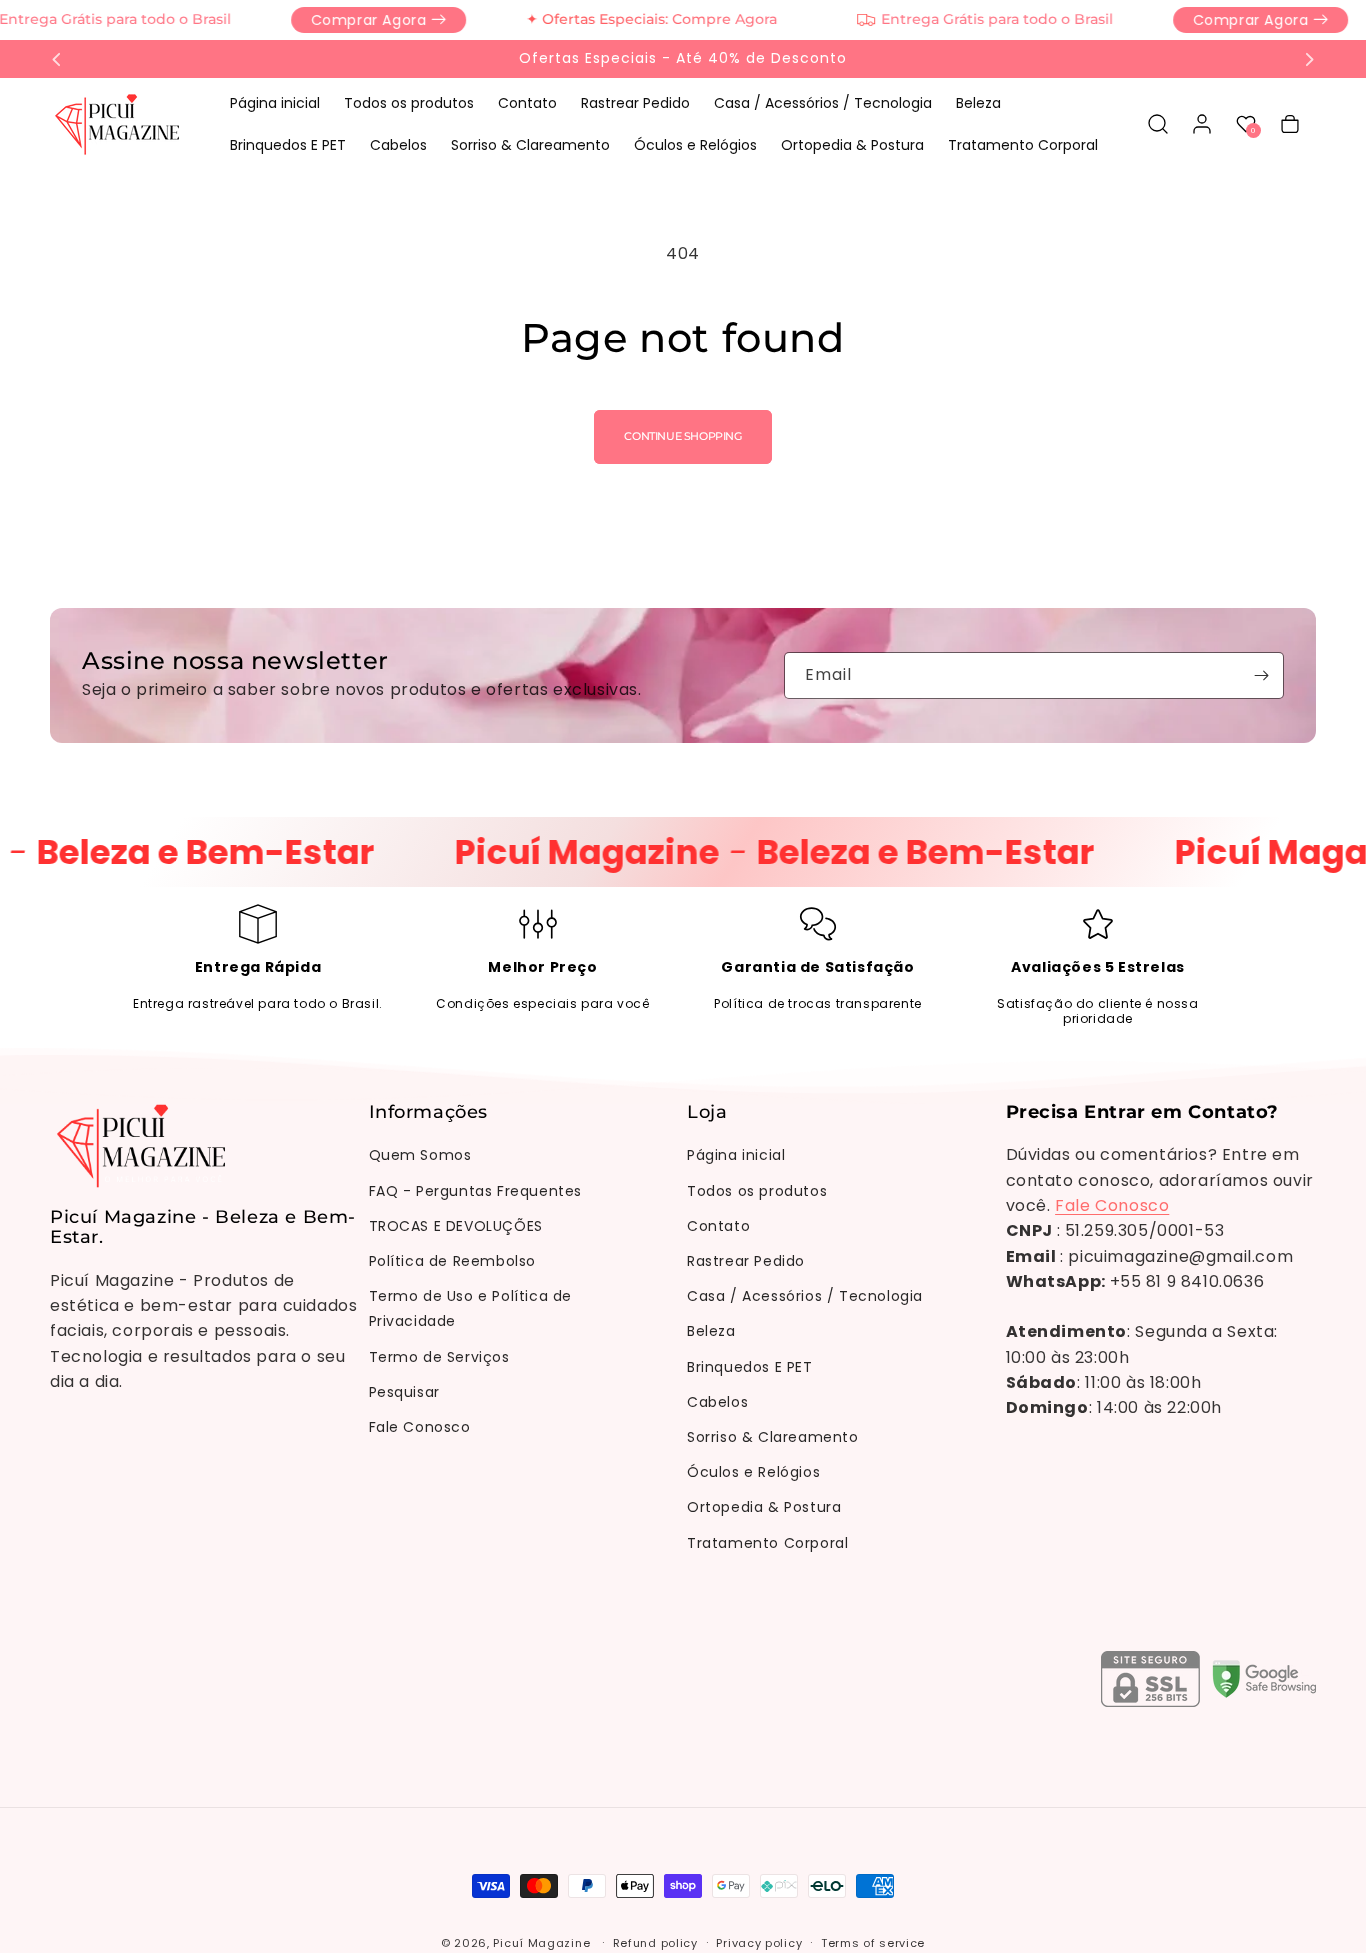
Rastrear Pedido (746, 1261)
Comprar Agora (345, 20)
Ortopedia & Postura (764, 1508)
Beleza (711, 1332)
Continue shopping (682, 436)
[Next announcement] (1309, 59)
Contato (718, 1226)
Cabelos (717, 1402)
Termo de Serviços (439, 1357)
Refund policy (655, 1943)
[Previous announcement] (57, 59)
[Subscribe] (1261, 675)
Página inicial (736, 1156)
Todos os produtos (757, 1191)
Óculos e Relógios (753, 1472)
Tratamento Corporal (767, 1543)
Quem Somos (420, 1156)
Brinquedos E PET (750, 1367)
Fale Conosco (420, 1427)
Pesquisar (404, 1392)
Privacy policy (759, 1943)
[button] (1158, 124)
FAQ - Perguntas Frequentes (476, 1191)
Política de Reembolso (453, 1261)
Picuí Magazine (541, 1943)
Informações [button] (429, 1113)
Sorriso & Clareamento (773, 1437)
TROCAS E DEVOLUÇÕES (456, 1226)
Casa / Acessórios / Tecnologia (805, 1297)
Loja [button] (707, 1113)
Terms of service (873, 1943)
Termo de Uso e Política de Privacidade (471, 1309)
